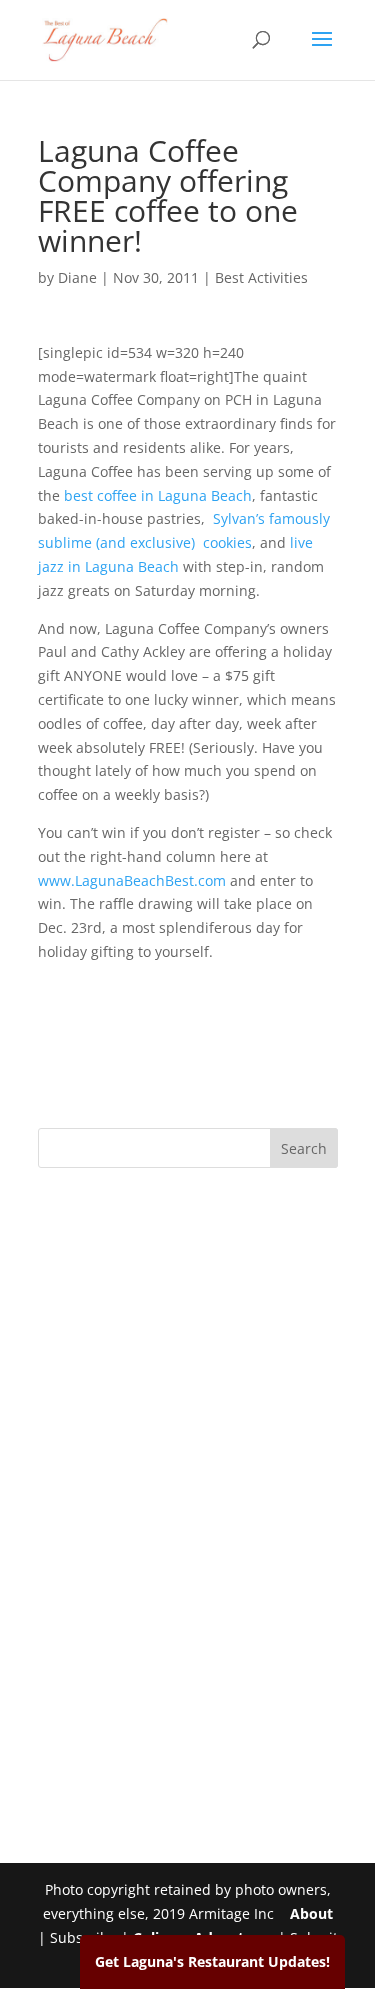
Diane (77, 277)
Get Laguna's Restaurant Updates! (212, 1961)
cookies (227, 542)
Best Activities (261, 277)
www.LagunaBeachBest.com (132, 880)
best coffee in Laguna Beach (158, 495)
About (311, 1913)
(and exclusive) (147, 542)
